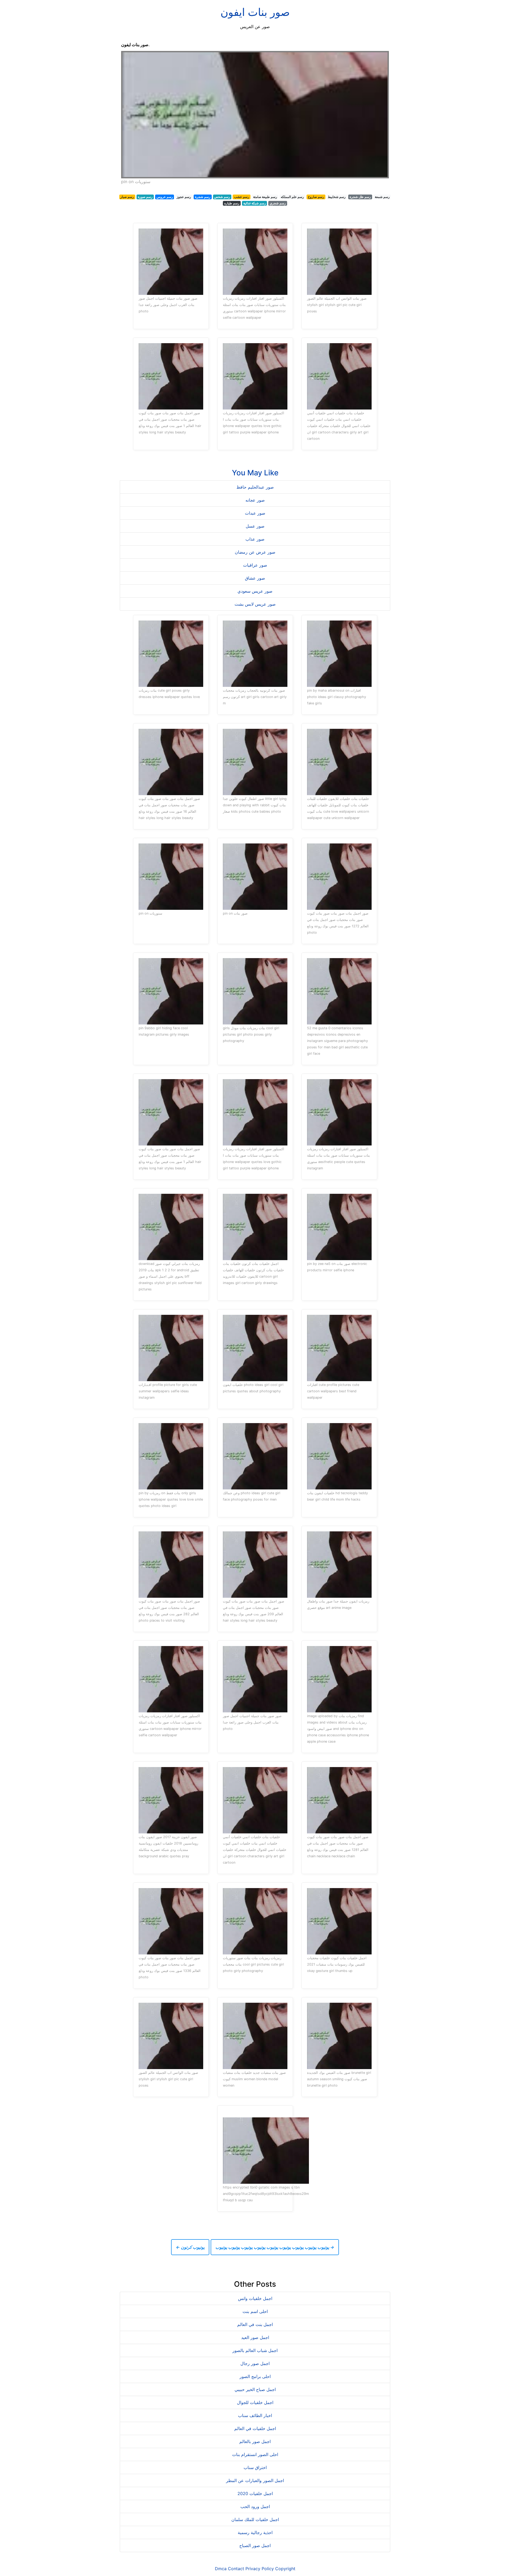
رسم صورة (145, 197)
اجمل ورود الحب (255, 2506)
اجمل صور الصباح (255, 2545)
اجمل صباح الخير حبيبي (255, 2389)
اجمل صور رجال (255, 2363)
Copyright (285, 2569)
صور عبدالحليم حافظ (255, 487)
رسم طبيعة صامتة (265, 197)
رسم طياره (232, 203)
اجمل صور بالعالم (255, 2441)
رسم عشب (242, 197)
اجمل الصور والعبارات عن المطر (255, 2480)
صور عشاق (255, 578)
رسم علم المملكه (292, 197)
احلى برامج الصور (255, 2376)
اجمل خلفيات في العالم (255, 2428)
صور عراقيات (255, 565)
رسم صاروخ (316, 197)
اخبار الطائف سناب (255, 2415)
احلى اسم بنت (255, 2311)
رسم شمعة (382, 197)
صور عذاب (255, 539)
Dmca (221, 2569)
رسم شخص (222, 197)
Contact (236, 2569)
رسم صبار (127, 197)
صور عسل (255, 526)
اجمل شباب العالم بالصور (255, 2350)
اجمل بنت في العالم (255, 2324)
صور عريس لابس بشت (255, 604)
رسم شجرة (203, 197)
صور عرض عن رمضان (255, 552)
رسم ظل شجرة (360, 197)
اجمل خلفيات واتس (255, 2298)
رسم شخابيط (337, 197)
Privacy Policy (260, 2569)
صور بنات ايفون (255, 12)
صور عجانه (255, 500)
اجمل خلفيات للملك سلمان (255, 2519)
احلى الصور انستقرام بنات (255, 2454)
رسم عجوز (184, 197)
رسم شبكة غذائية (255, 203)
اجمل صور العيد (255, 2337)
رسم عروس (165, 197)
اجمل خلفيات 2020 (255, 2493)
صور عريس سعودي (255, 591)
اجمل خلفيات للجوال (255, 2402)
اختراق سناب (255, 2467)
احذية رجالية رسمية (255, 2532)
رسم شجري (278, 203)
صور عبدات (255, 513)
